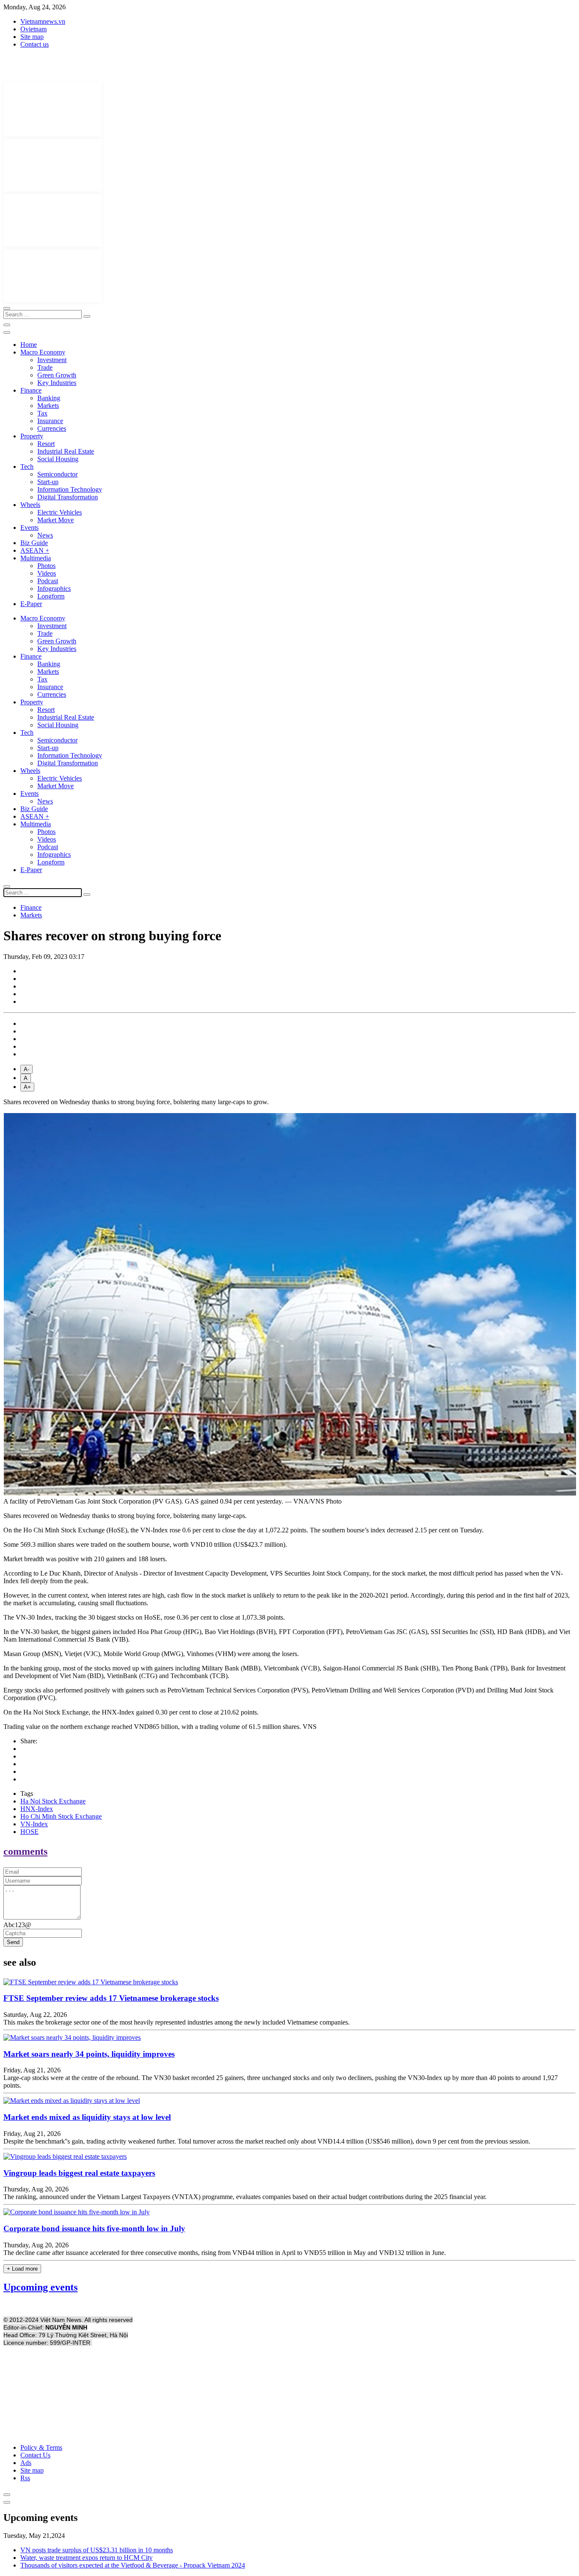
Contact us (35, 44)
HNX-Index (37, 1809)
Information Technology (70, 489)
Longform (51, 596)
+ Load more (22, 2269)
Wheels (30, 505)
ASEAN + (35, 550)
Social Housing (58, 459)
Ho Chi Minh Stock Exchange (61, 1816)
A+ (27, 1087)
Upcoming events (40, 2287)
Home (29, 345)
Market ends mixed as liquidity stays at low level (87, 2117)
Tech (27, 467)
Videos (47, 573)
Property (32, 436)
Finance (31, 390)
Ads (26, 2463)
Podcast (48, 581)
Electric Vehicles (60, 512)
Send (13, 1942)
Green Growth (57, 375)
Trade (45, 367)
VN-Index (34, 1824)
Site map (32, 37)
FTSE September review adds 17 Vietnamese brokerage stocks (111, 1998)
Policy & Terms (41, 2447)
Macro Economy (43, 352)
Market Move (56, 520)
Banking (49, 398)
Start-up (48, 482)
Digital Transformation (68, 497)
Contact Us (35, 2455)
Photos (46, 566)
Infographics (54, 589)
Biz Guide (34, 543)
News (45, 535)
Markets (48, 406)
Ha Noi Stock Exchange (53, 1801)
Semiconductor (57, 474)
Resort (46, 444)
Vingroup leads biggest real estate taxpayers (79, 2173)
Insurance (50, 421)
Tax (42, 413)
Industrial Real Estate (66, 451)
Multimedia (36, 558)
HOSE (29, 1832)
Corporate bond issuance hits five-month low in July (94, 2228)
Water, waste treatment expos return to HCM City (86, 2558)
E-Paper (31, 604)
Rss (25, 2478)
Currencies (52, 428)
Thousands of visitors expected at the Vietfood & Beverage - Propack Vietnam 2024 (133, 2565)
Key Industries (57, 383)
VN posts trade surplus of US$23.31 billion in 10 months (97, 2550)
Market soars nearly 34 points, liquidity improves (89, 2054)
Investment (52, 360)
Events (29, 528)
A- (26, 1069)
